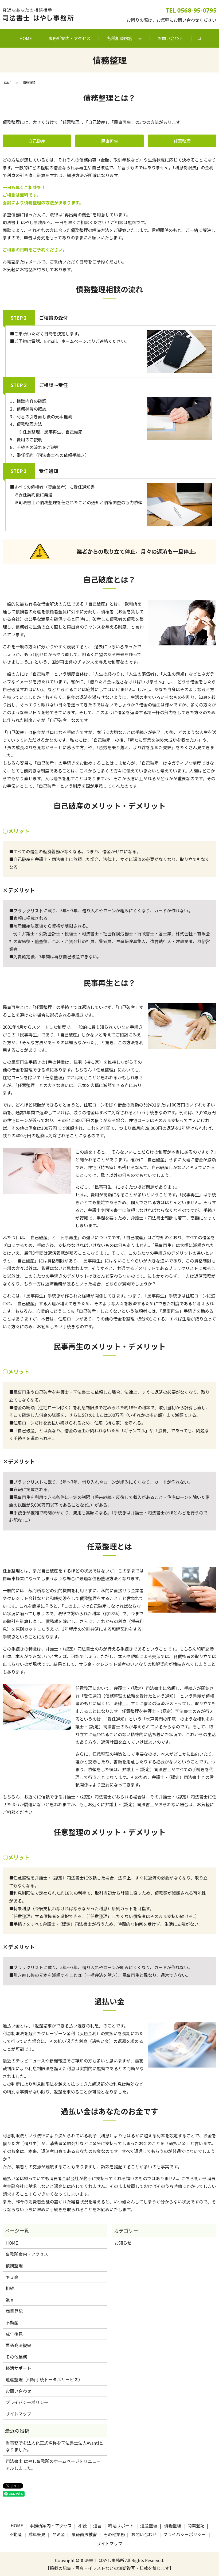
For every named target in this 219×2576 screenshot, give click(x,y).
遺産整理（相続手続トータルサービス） (44, 2379)
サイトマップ (18, 2414)
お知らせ (123, 2243)
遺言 (10, 2300)
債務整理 (14, 2265)
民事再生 (109, 141)
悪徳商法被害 (18, 2345)
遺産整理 (149, 2525)
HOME (26, 38)
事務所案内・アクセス (69, 38)
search (199, 38)
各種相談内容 (120, 38)
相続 (10, 2288)
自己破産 (37, 141)
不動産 (12, 2322)
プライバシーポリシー (27, 2402)
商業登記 (14, 2311)
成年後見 (14, 2334)
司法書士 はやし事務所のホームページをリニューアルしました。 (53, 2464)
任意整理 (182, 141)
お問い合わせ (170, 38)
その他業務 (16, 2357)
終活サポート (18, 2368)
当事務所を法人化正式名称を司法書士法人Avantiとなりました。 (54, 2446)
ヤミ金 (12, 2277)
